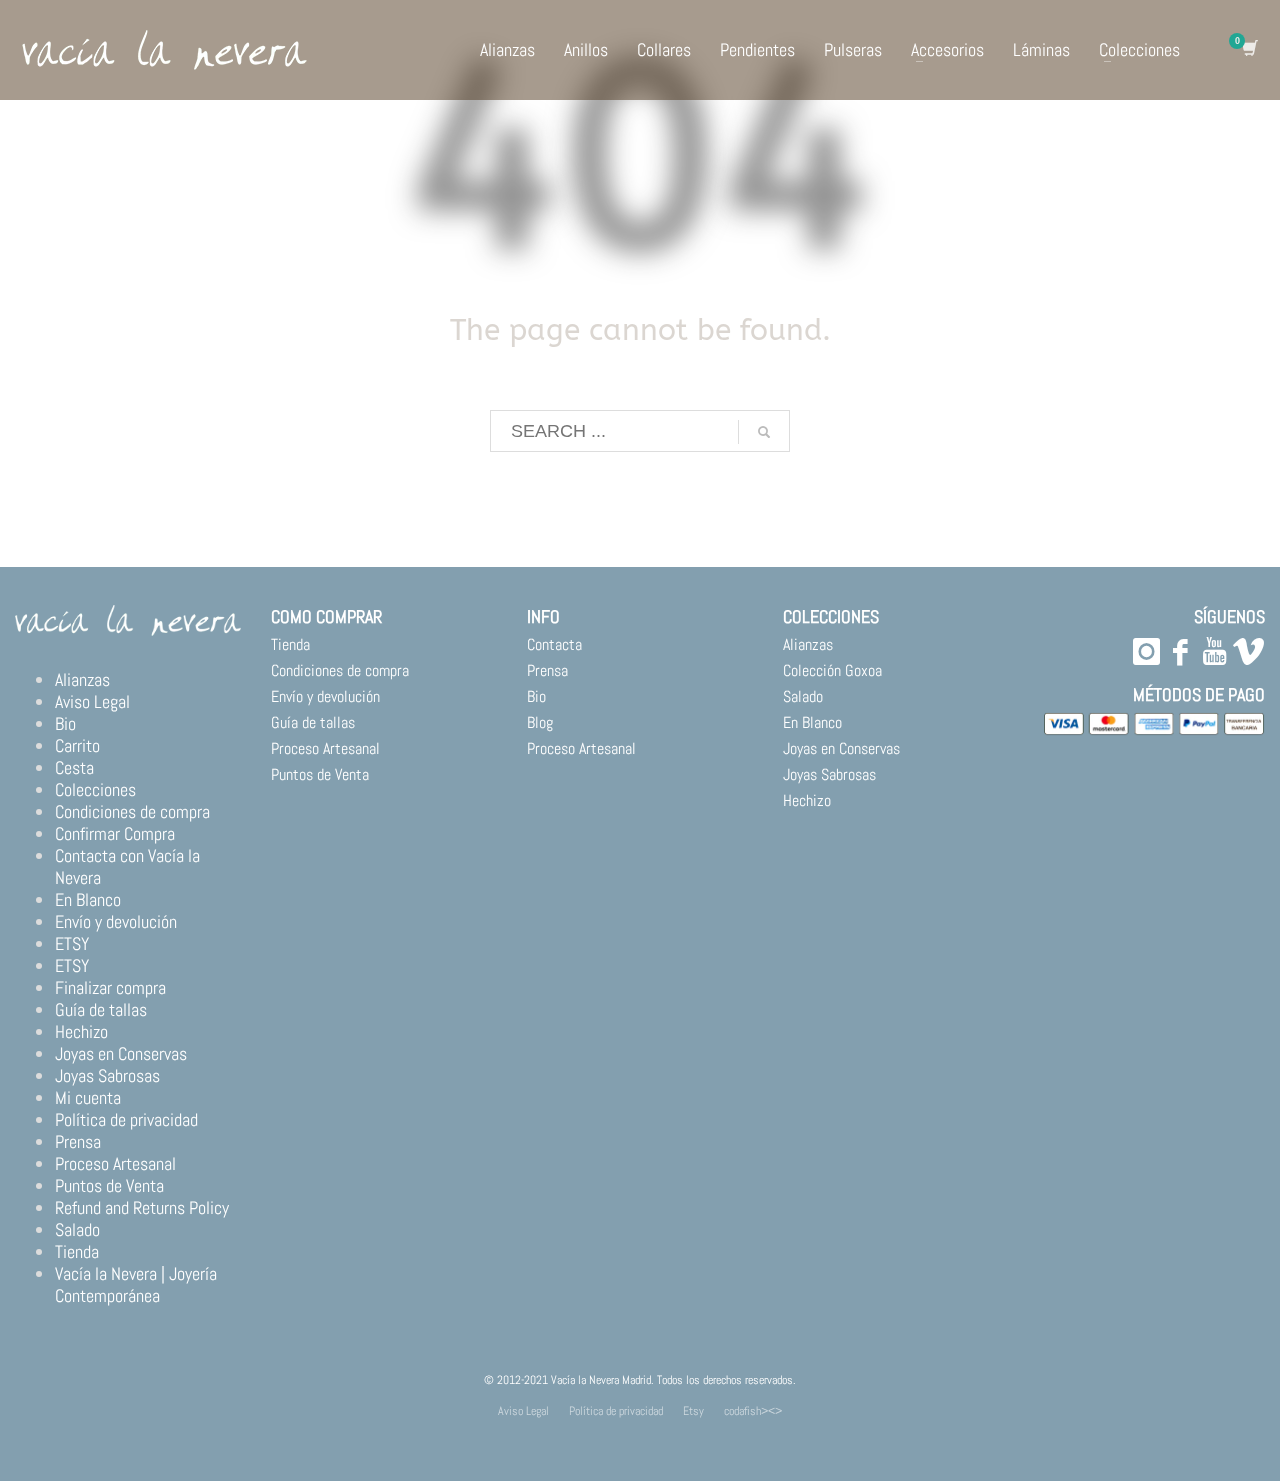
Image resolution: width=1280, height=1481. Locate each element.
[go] (764, 432)
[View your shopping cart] (1248, 50)
